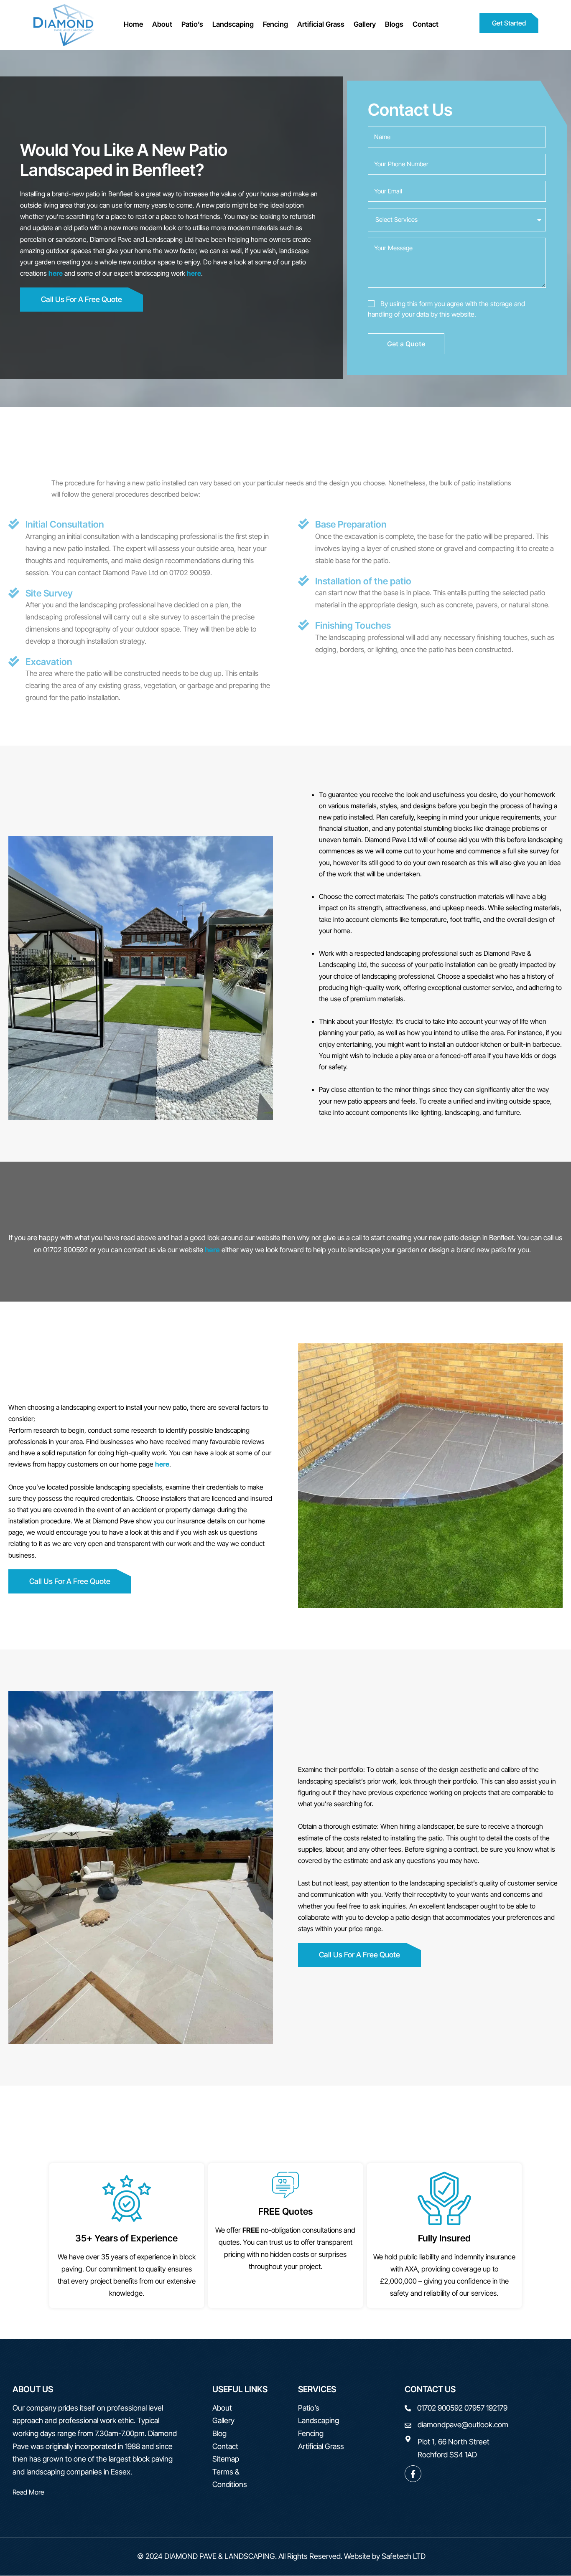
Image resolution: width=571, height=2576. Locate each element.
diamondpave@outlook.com (463, 2425)
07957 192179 (486, 2408)
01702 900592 (440, 2408)
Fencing (275, 24)
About (162, 24)
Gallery (365, 24)
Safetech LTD (404, 2556)
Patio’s (192, 24)
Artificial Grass (321, 24)
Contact (426, 24)
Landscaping (233, 24)
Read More (28, 2492)
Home (133, 24)
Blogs (394, 24)
